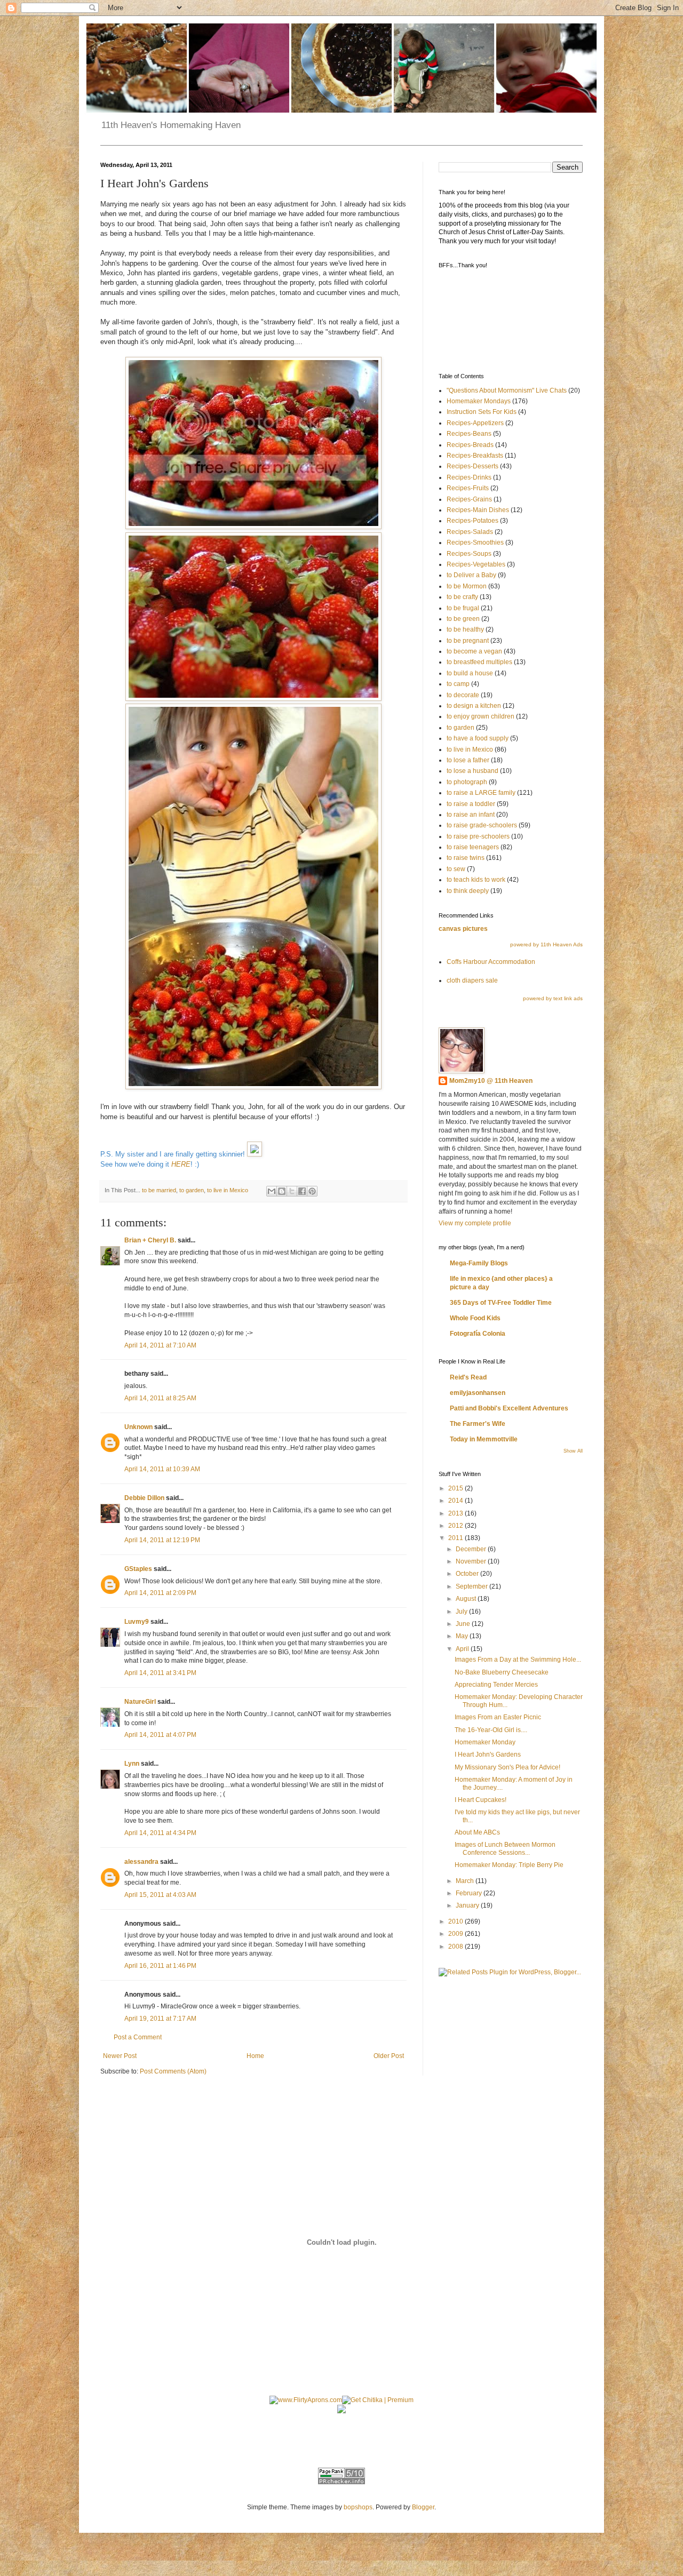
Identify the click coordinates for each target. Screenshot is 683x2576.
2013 (456, 1513)
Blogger (423, 2507)
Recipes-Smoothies (475, 543)
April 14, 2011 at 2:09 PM (160, 1593)
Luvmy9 (137, 1622)
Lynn (132, 1764)
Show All (573, 1451)
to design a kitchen (474, 706)
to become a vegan (474, 651)
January (468, 1905)
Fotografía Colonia (478, 1334)
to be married (159, 1190)
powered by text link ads (553, 998)
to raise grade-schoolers (482, 825)
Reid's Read (468, 1377)
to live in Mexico (228, 1190)
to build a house (470, 673)
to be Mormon (467, 586)
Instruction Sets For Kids (482, 412)
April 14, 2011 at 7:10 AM (160, 1345)
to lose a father (468, 760)
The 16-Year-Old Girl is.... (491, 1730)
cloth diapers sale (472, 980)
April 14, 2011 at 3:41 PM (160, 1673)
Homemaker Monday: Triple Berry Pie (509, 1865)
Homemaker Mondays (479, 401)
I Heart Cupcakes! (481, 1800)
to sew (456, 869)
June (464, 1624)
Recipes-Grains (469, 499)
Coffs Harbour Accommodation (491, 962)
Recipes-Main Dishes (478, 510)
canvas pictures (463, 929)
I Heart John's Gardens (488, 1754)
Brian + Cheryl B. (150, 1240)
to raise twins (466, 858)
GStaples (138, 1569)
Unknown (138, 1427)
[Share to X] (292, 1191)
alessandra (141, 1862)
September (472, 1586)
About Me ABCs (477, 1832)
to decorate (463, 695)
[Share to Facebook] (302, 1191)
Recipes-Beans (469, 434)
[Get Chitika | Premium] (378, 2400)
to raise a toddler (471, 804)
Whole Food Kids (475, 1318)
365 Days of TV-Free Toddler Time (501, 1303)
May (463, 1636)
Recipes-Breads (470, 445)
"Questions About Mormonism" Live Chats (507, 390)
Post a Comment (138, 2037)
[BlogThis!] (282, 1191)
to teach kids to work (476, 880)
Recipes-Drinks (469, 477)
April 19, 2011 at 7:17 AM (160, 2019)
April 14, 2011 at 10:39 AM (162, 1469)
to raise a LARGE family (481, 793)
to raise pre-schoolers (478, 836)
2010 (456, 1921)
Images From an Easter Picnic (498, 1717)
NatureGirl (140, 1702)
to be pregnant (468, 641)
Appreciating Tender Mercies (496, 1685)
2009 (456, 1934)
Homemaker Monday (485, 1742)
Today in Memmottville (484, 1439)
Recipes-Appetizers (475, 423)
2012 (456, 1526)
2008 (456, 1947)
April (463, 1649)
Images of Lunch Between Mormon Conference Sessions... (505, 1848)
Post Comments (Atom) (173, 2071)
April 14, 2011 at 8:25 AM (160, 1398)
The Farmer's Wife (478, 1424)
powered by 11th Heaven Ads (546, 944)
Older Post (389, 2056)
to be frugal (463, 608)
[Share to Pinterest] (312, 1191)
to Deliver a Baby (471, 575)
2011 (456, 1538)
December (472, 1549)
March (466, 1881)
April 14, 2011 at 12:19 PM (162, 1540)
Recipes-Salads (470, 532)
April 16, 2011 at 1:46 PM (160, 1966)
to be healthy (465, 629)
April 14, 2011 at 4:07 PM (160, 1735)
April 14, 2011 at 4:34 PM (160, 1833)
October (468, 1574)
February (470, 1893)
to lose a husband (472, 771)
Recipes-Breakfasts (475, 456)
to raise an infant (471, 815)
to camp (458, 684)
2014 (456, 1501)
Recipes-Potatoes (472, 521)
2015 (456, 1488)
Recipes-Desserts (472, 466)
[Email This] (272, 1191)
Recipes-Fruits (468, 488)
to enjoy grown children (481, 716)
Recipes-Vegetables (476, 564)
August (467, 1599)
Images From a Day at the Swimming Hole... (518, 1660)
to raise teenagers (473, 847)
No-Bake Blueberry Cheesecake (502, 1672)
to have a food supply (478, 738)
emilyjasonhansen (478, 1393)
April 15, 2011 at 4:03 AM (160, 1895)
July (462, 1612)
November (472, 1561)
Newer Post (120, 2056)
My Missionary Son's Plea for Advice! (507, 1767)
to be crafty (462, 597)
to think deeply (468, 891)
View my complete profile (475, 1223)
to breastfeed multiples (479, 662)
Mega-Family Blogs (479, 1263)
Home (255, 2056)
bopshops (358, 2507)
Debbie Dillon (144, 1498)
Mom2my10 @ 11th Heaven (491, 1081)
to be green (463, 619)
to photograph (467, 782)
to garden (192, 1190)
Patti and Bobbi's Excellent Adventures (509, 1408)
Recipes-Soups (469, 554)
